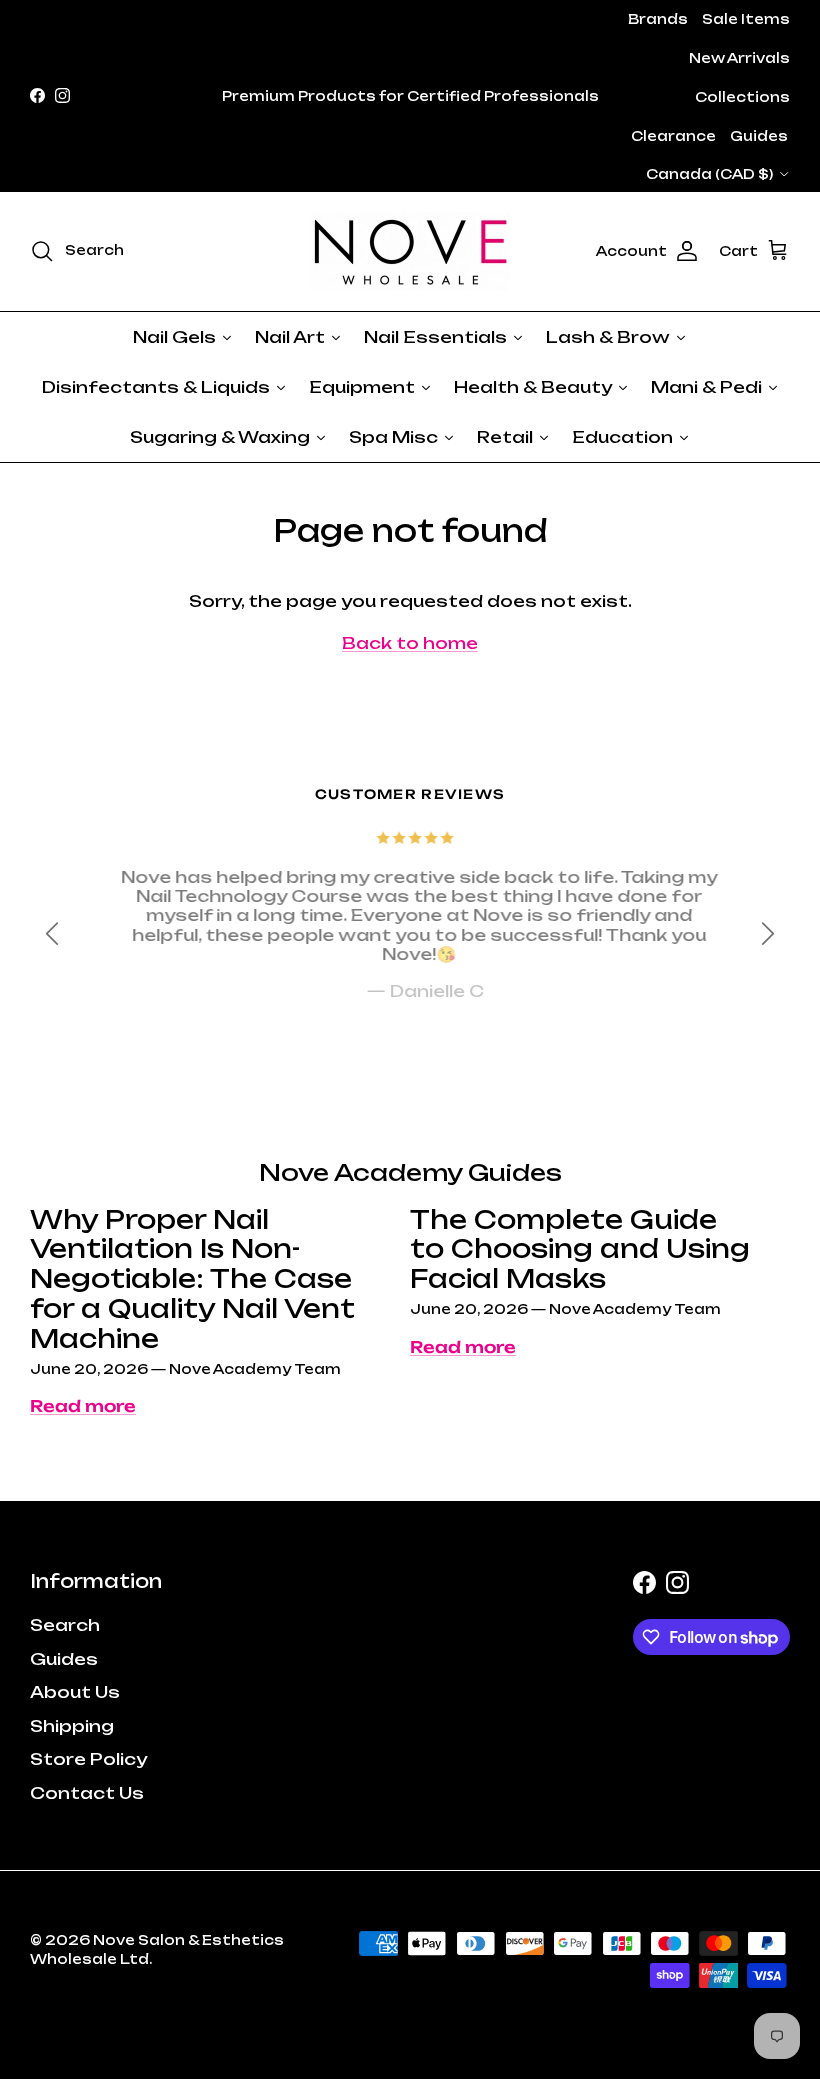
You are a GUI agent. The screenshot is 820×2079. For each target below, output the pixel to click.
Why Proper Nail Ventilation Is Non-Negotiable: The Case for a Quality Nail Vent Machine (192, 1279)
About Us (75, 1692)
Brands (658, 19)
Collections (742, 97)
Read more (83, 1406)
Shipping (72, 1726)
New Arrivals (739, 58)
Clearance (673, 136)
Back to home (410, 643)
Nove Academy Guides (410, 1172)
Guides (759, 136)
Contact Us (87, 1793)
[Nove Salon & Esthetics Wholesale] (410, 251)
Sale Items (746, 19)
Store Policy (88, 1759)
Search (65, 1625)
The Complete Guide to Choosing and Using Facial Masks (580, 1249)
